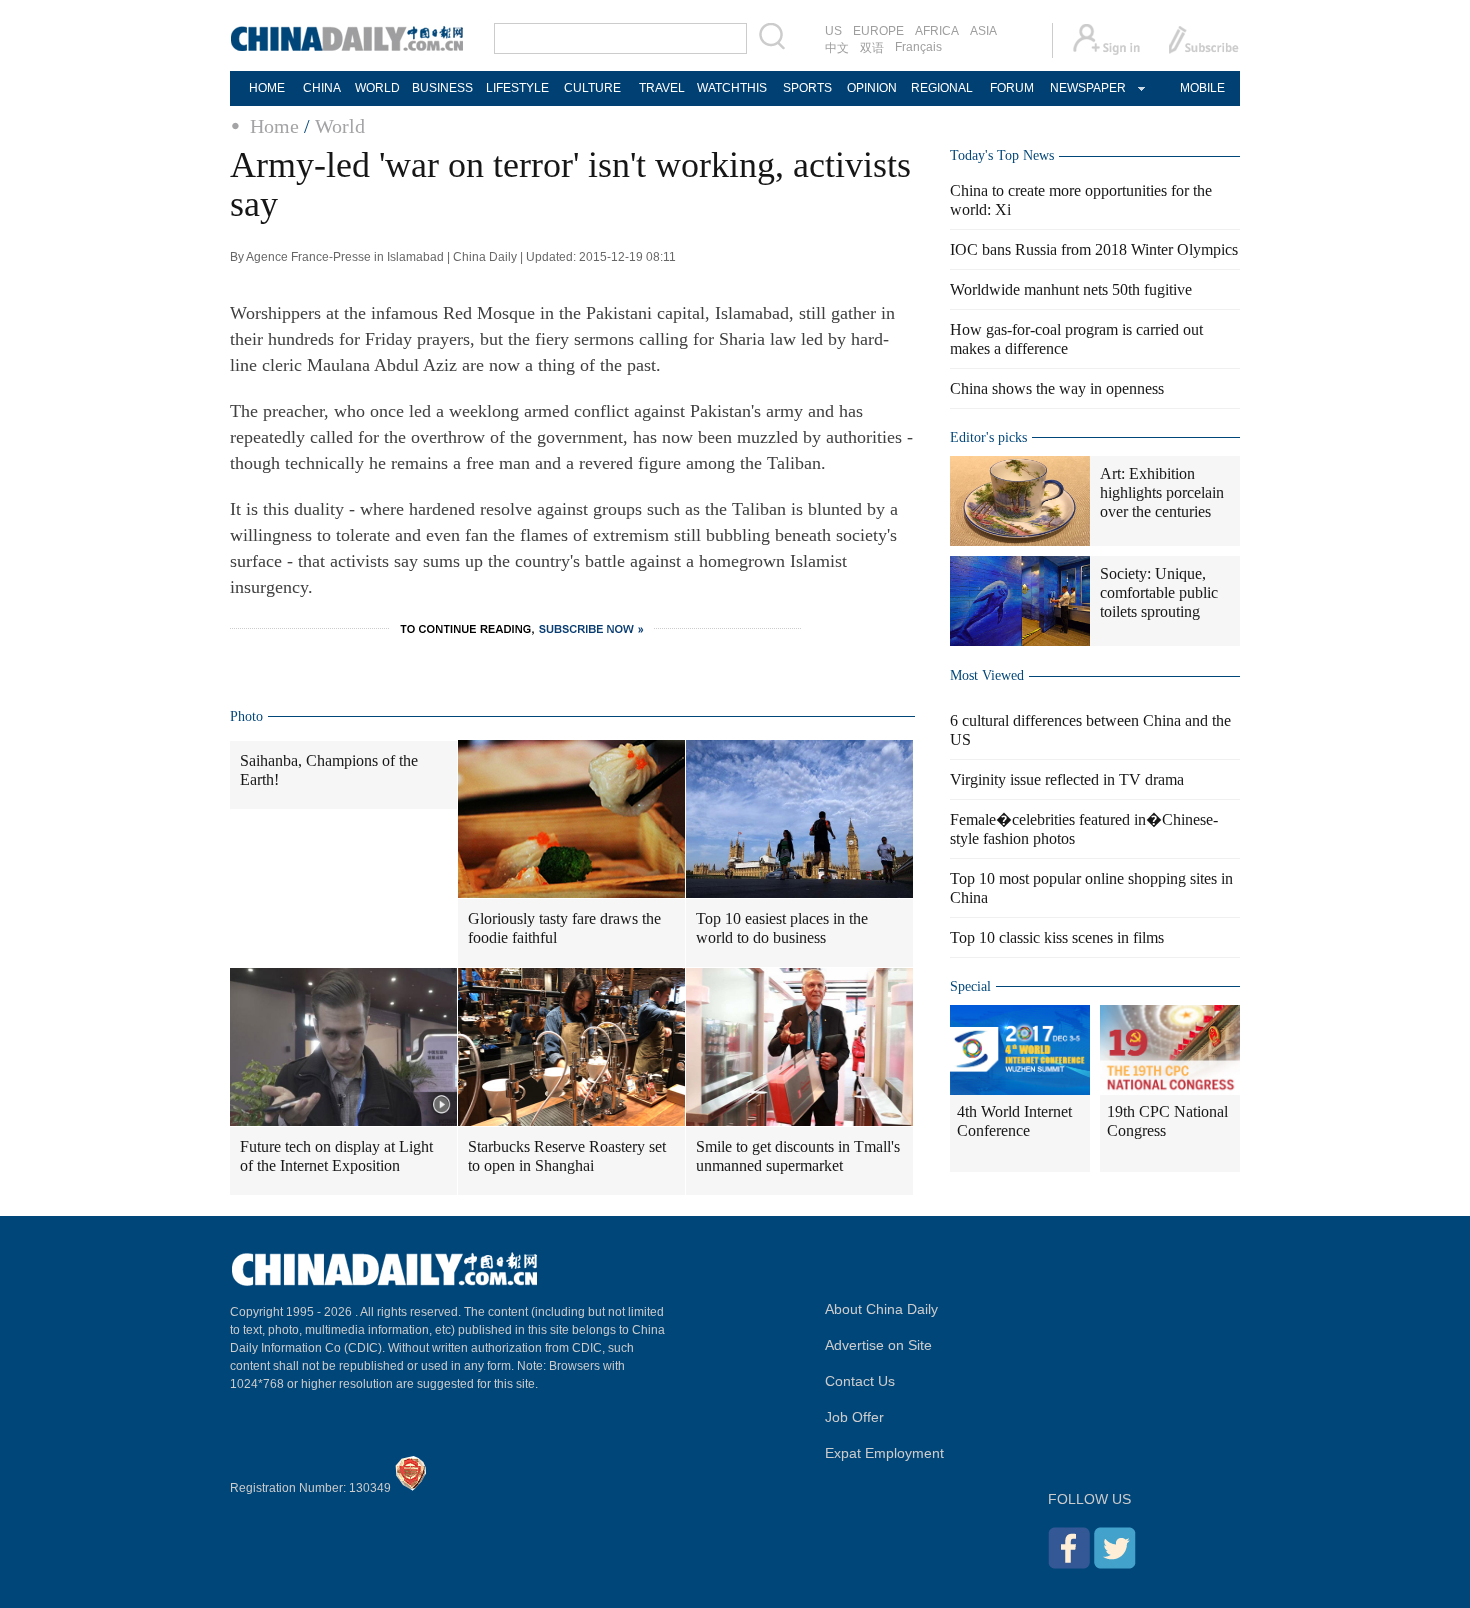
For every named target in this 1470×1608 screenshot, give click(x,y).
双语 (872, 48)
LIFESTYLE (517, 88)
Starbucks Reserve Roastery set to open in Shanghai (567, 1156)
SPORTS (807, 88)
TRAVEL (662, 88)
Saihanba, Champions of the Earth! (329, 770)
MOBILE (1202, 88)
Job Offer (854, 1417)
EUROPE (878, 31)
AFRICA (937, 31)
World (340, 126)
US (833, 31)
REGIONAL (942, 88)
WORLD (377, 88)
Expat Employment (884, 1453)
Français (918, 47)
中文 (837, 48)
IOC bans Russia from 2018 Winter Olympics (1094, 249)
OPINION (872, 88)
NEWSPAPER (1087, 88)
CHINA (322, 88)
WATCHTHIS (732, 88)
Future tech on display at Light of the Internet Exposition (336, 1156)
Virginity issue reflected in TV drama (1067, 779)
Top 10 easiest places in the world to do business (782, 928)
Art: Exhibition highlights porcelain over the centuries (1162, 492)
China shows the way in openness (1057, 388)
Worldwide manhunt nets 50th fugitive (1071, 289)
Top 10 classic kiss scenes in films (1057, 937)
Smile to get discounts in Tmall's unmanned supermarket (798, 1156)
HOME (267, 88)
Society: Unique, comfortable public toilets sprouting (1159, 592)
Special (970, 986)
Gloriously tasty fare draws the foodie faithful (564, 928)
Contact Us (860, 1381)
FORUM (1012, 88)
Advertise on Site (878, 1345)
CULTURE (592, 88)
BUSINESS (442, 88)
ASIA (983, 31)
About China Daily (881, 1309)
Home (274, 126)
